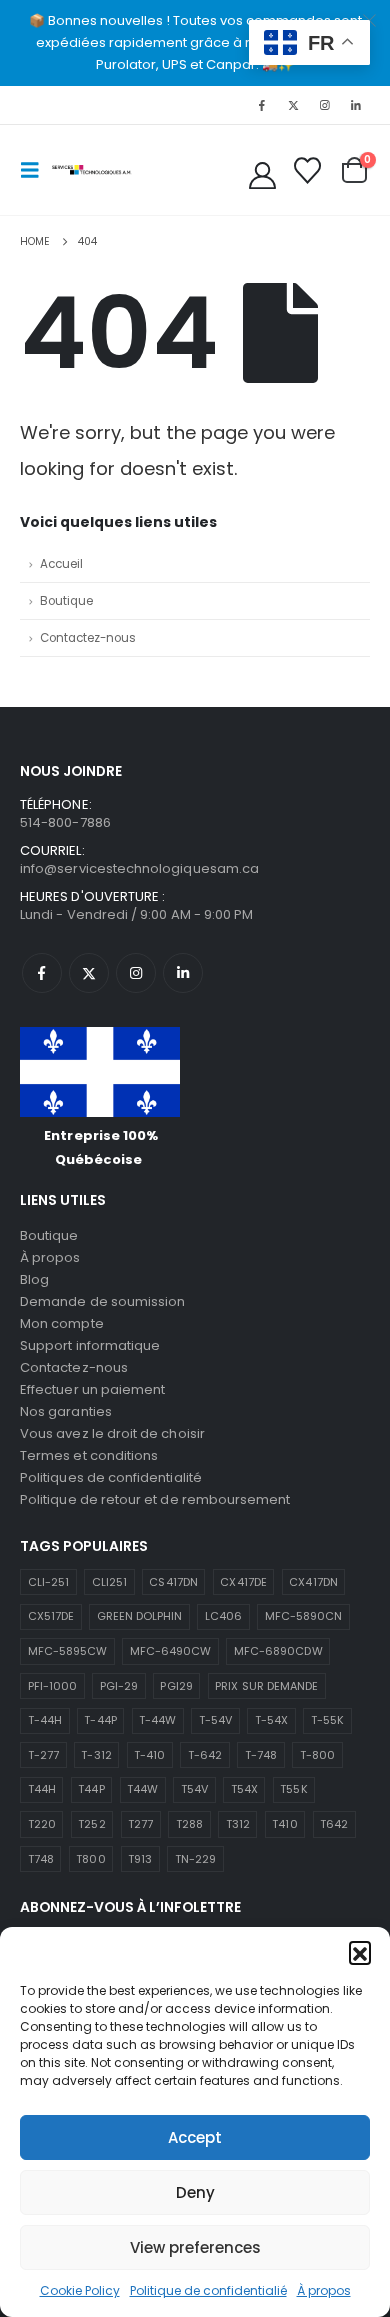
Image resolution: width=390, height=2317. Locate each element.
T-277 (43, 1755)
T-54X (271, 1720)
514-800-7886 (65, 822)
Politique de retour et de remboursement (155, 1499)
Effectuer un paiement (92, 1389)
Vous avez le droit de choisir (112, 1433)
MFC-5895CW (68, 1651)
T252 (91, 1824)
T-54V (215, 1720)
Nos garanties (66, 1411)
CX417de (243, 1582)
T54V (194, 1789)
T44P (91, 1789)
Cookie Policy (80, 2290)
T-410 (149, 1755)
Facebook (42, 973)
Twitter (89, 973)
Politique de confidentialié (208, 2290)
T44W (142, 1789)
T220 (42, 1824)
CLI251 (109, 1582)
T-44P (100, 1720)
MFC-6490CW (171, 1651)
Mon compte (62, 1323)
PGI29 (176, 1686)
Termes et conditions (89, 1455)
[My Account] (263, 175)
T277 (140, 1824)
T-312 (96, 1755)
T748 (41, 1859)
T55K (293, 1789)
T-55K (327, 1720)
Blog (34, 1279)
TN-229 (195, 1859)
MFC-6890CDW (278, 1651)
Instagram (136, 973)
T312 (238, 1824)
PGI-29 (119, 1686)
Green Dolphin (140, 1616)
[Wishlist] (307, 170)
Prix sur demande (266, 1686)
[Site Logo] (92, 169)
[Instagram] (325, 105)
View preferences (195, 2247)
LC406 (223, 1616)
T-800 (317, 1755)
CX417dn (313, 1582)
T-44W (157, 1720)
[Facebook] (262, 105)
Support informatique (90, 1345)
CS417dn (173, 1582)
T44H (42, 1789)
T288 (189, 1824)
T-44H (45, 1720)
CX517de (51, 1616)
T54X (244, 1789)
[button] (360, 1952)
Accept (195, 2137)
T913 (140, 1859)
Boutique (66, 601)
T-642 (205, 1755)
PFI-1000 (53, 1686)
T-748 (261, 1755)
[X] (293, 105)
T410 (284, 1824)
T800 (90, 1859)
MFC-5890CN (304, 1616)
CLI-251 (48, 1582)
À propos (324, 2290)
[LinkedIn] (356, 105)
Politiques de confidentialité (111, 1477)
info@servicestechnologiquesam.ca (139, 868)
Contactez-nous (88, 638)
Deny (195, 2192)
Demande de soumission (102, 1301)
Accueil (61, 564)
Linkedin (183, 973)
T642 (334, 1824)
